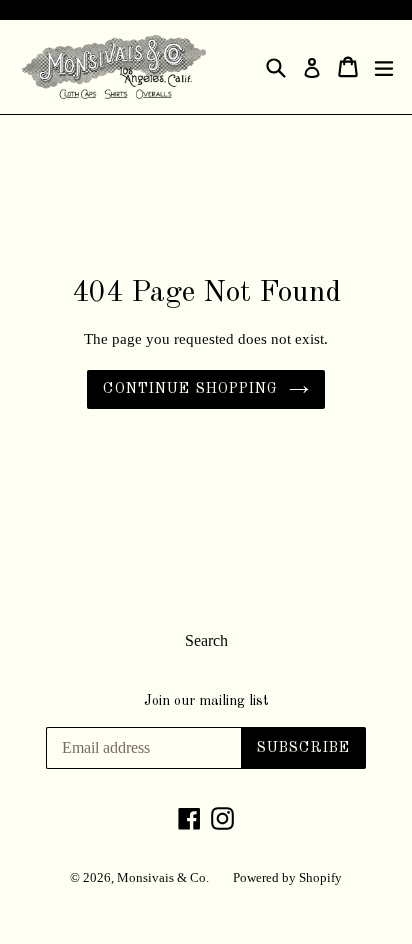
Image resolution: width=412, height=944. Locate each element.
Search (206, 640)
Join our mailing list (206, 701)
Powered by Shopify (287, 877)
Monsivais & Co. (163, 877)
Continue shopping (190, 389)
